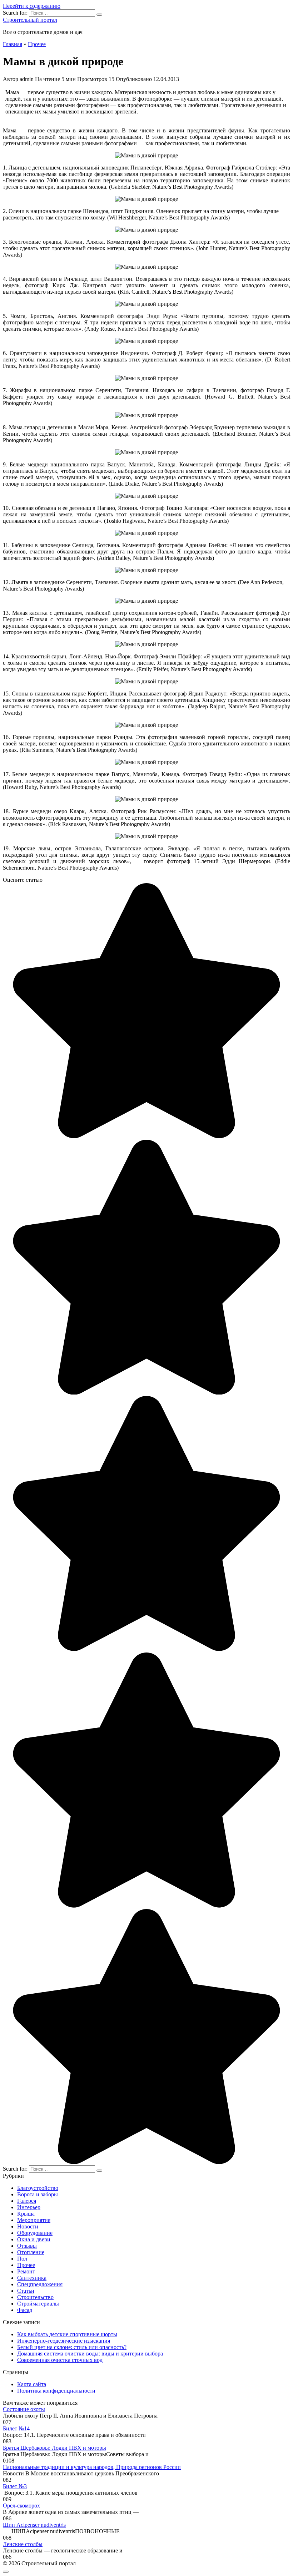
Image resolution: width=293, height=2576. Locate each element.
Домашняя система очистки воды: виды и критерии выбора (90, 2354)
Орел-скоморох (21, 2506)
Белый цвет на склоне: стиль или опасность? (72, 2347)
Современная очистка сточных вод (60, 2360)
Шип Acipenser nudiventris (34, 2525)
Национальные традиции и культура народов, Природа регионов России (92, 2467)
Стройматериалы (38, 2304)
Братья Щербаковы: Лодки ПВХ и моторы (54, 2448)
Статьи (26, 2291)
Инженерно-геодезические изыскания (64, 2341)
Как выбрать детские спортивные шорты (67, 2334)
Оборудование (35, 2233)
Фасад (25, 2310)
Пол (22, 2259)
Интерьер (29, 2207)
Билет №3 (15, 2486)
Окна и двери (34, 2239)
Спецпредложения (40, 2284)
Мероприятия (34, 2220)
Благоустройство (38, 2188)
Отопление (31, 2252)
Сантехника (32, 2278)
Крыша (26, 2214)
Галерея (27, 2201)
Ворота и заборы (38, 2194)
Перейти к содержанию (32, 6)
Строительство (35, 2297)
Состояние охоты (24, 2409)
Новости (28, 2226)
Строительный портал (30, 20)
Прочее (26, 2265)
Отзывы (27, 2246)
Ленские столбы (23, 2544)
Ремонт (26, 2271)
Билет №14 (16, 2428)
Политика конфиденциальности (56, 2391)
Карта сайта (32, 2384)
